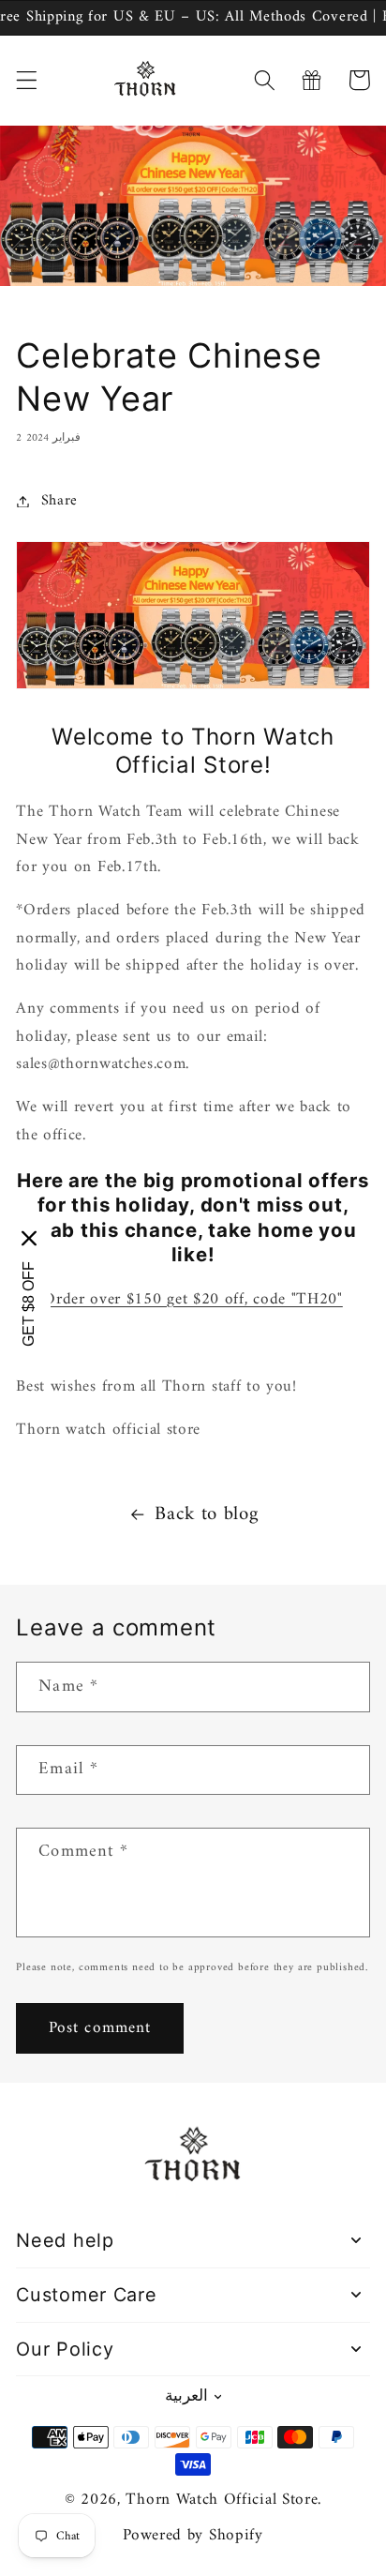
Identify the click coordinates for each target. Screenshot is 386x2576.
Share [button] (59, 501)
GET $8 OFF (29, 1303)
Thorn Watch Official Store (222, 2500)
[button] (27, 80)
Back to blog (206, 1515)
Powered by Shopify (193, 2536)
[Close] (29, 1238)
